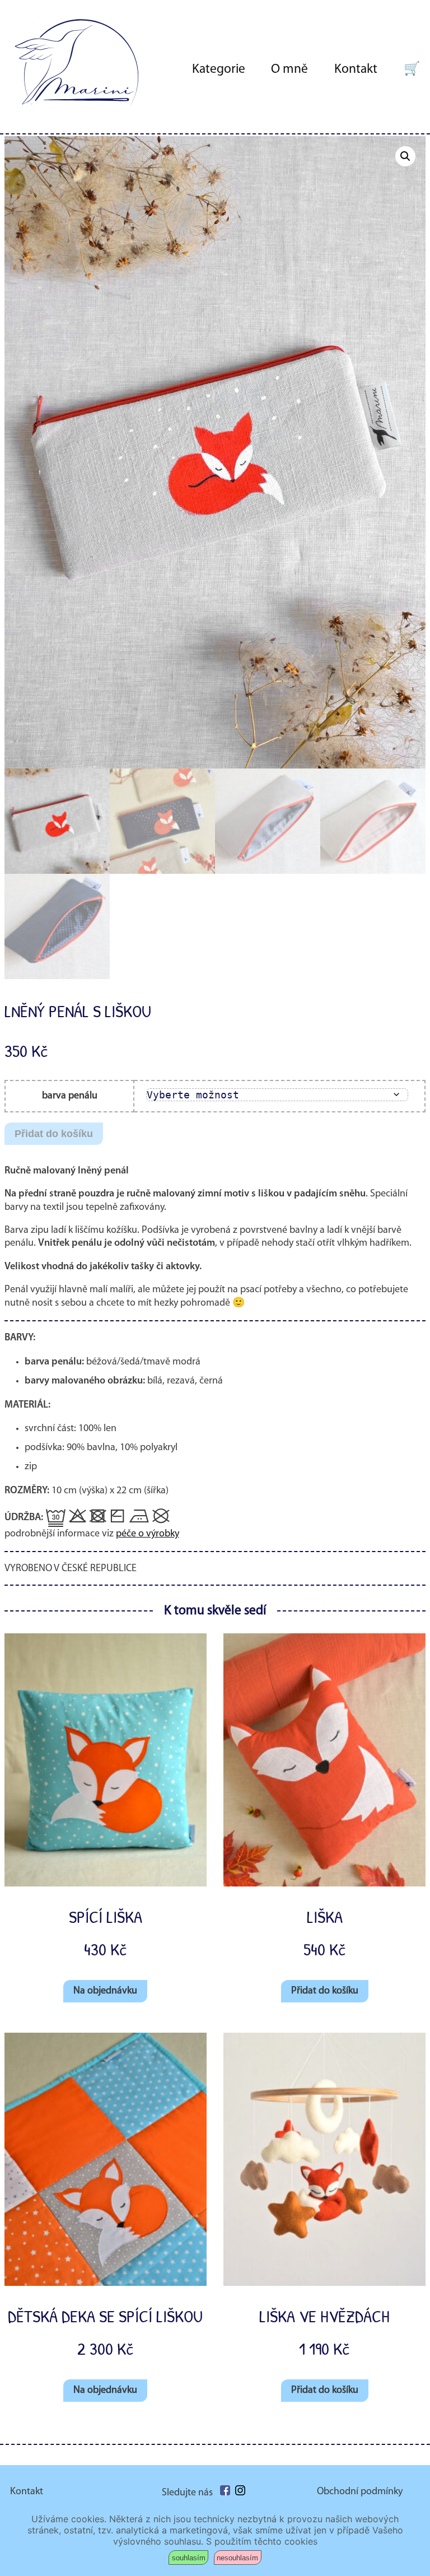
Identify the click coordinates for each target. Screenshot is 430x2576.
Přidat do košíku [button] (325, 1991)
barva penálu (70, 1096)
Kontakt (356, 69)
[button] (405, 156)
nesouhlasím (237, 2558)
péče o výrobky (148, 1534)
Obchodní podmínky (360, 2492)
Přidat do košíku (54, 1134)
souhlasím (189, 2558)
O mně (289, 69)
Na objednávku (105, 1991)
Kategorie (219, 69)
